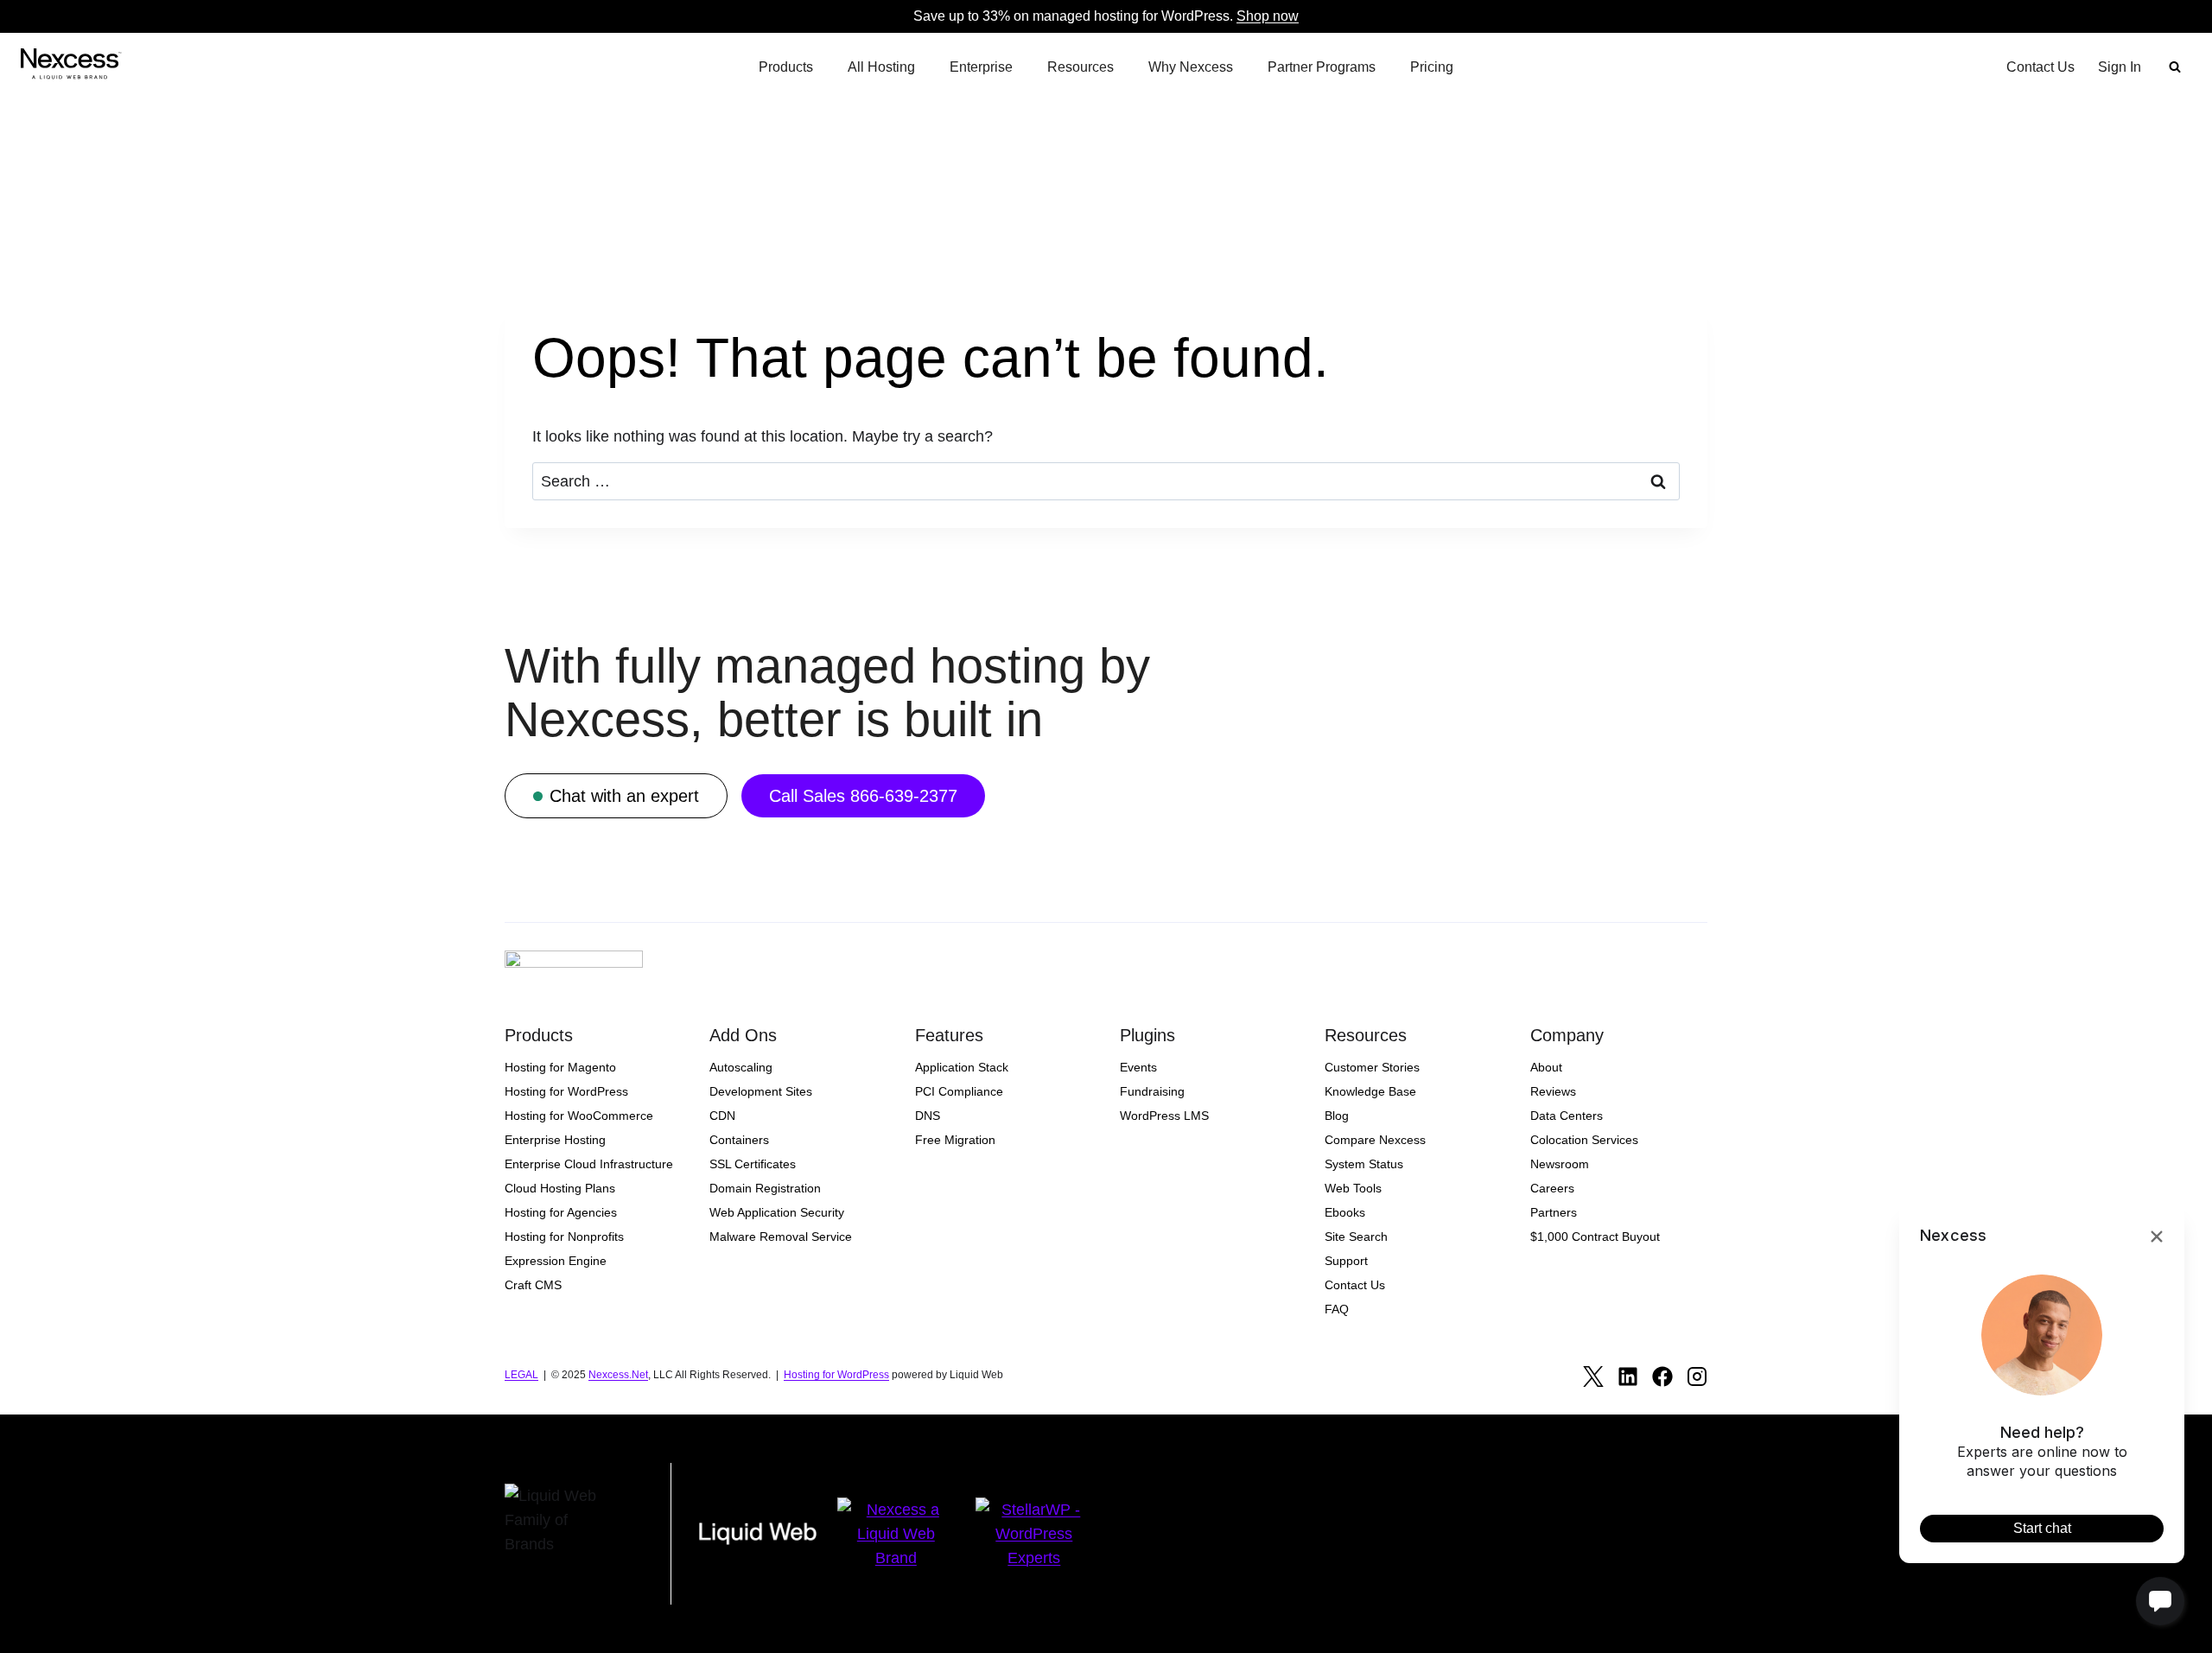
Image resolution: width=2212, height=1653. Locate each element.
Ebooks (1345, 1212)
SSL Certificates (753, 1164)
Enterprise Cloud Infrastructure (589, 1164)
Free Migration (955, 1140)
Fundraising (1152, 1091)
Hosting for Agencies (561, 1212)
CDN (722, 1116)
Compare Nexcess (1375, 1140)
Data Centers (1567, 1116)
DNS (928, 1116)
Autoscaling (741, 1067)
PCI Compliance (959, 1091)
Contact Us (2040, 67)
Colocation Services (1584, 1140)
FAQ (1337, 1309)
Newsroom (1560, 1164)
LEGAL (521, 1375)
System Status (1364, 1164)
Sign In (2120, 67)
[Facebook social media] (1662, 1376)
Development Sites (761, 1091)
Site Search (1356, 1237)
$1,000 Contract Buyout (1595, 1237)
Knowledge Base (1370, 1091)
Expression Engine (556, 1261)
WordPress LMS (1164, 1116)
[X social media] (1593, 1376)
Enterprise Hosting (555, 1140)
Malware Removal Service (781, 1237)
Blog (1337, 1116)
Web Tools (1353, 1188)
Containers (739, 1140)
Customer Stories (1372, 1067)
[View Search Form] (2175, 67)
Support (1346, 1261)
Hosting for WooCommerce (579, 1116)
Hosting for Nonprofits (564, 1237)
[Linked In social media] (1628, 1376)
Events (1138, 1067)
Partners (1554, 1212)
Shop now (1268, 16)
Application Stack (962, 1067)
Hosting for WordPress (566, 1091)
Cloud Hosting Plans (560, 1188)
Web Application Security (777, 1212)
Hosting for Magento (560, 1067)
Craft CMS (533, 1285)
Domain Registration (765, 1188)
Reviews (1553, 1091)
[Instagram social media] (1697, 1376)
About (1546, 1067)
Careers (1552, 1188)
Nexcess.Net (618, 1375)
